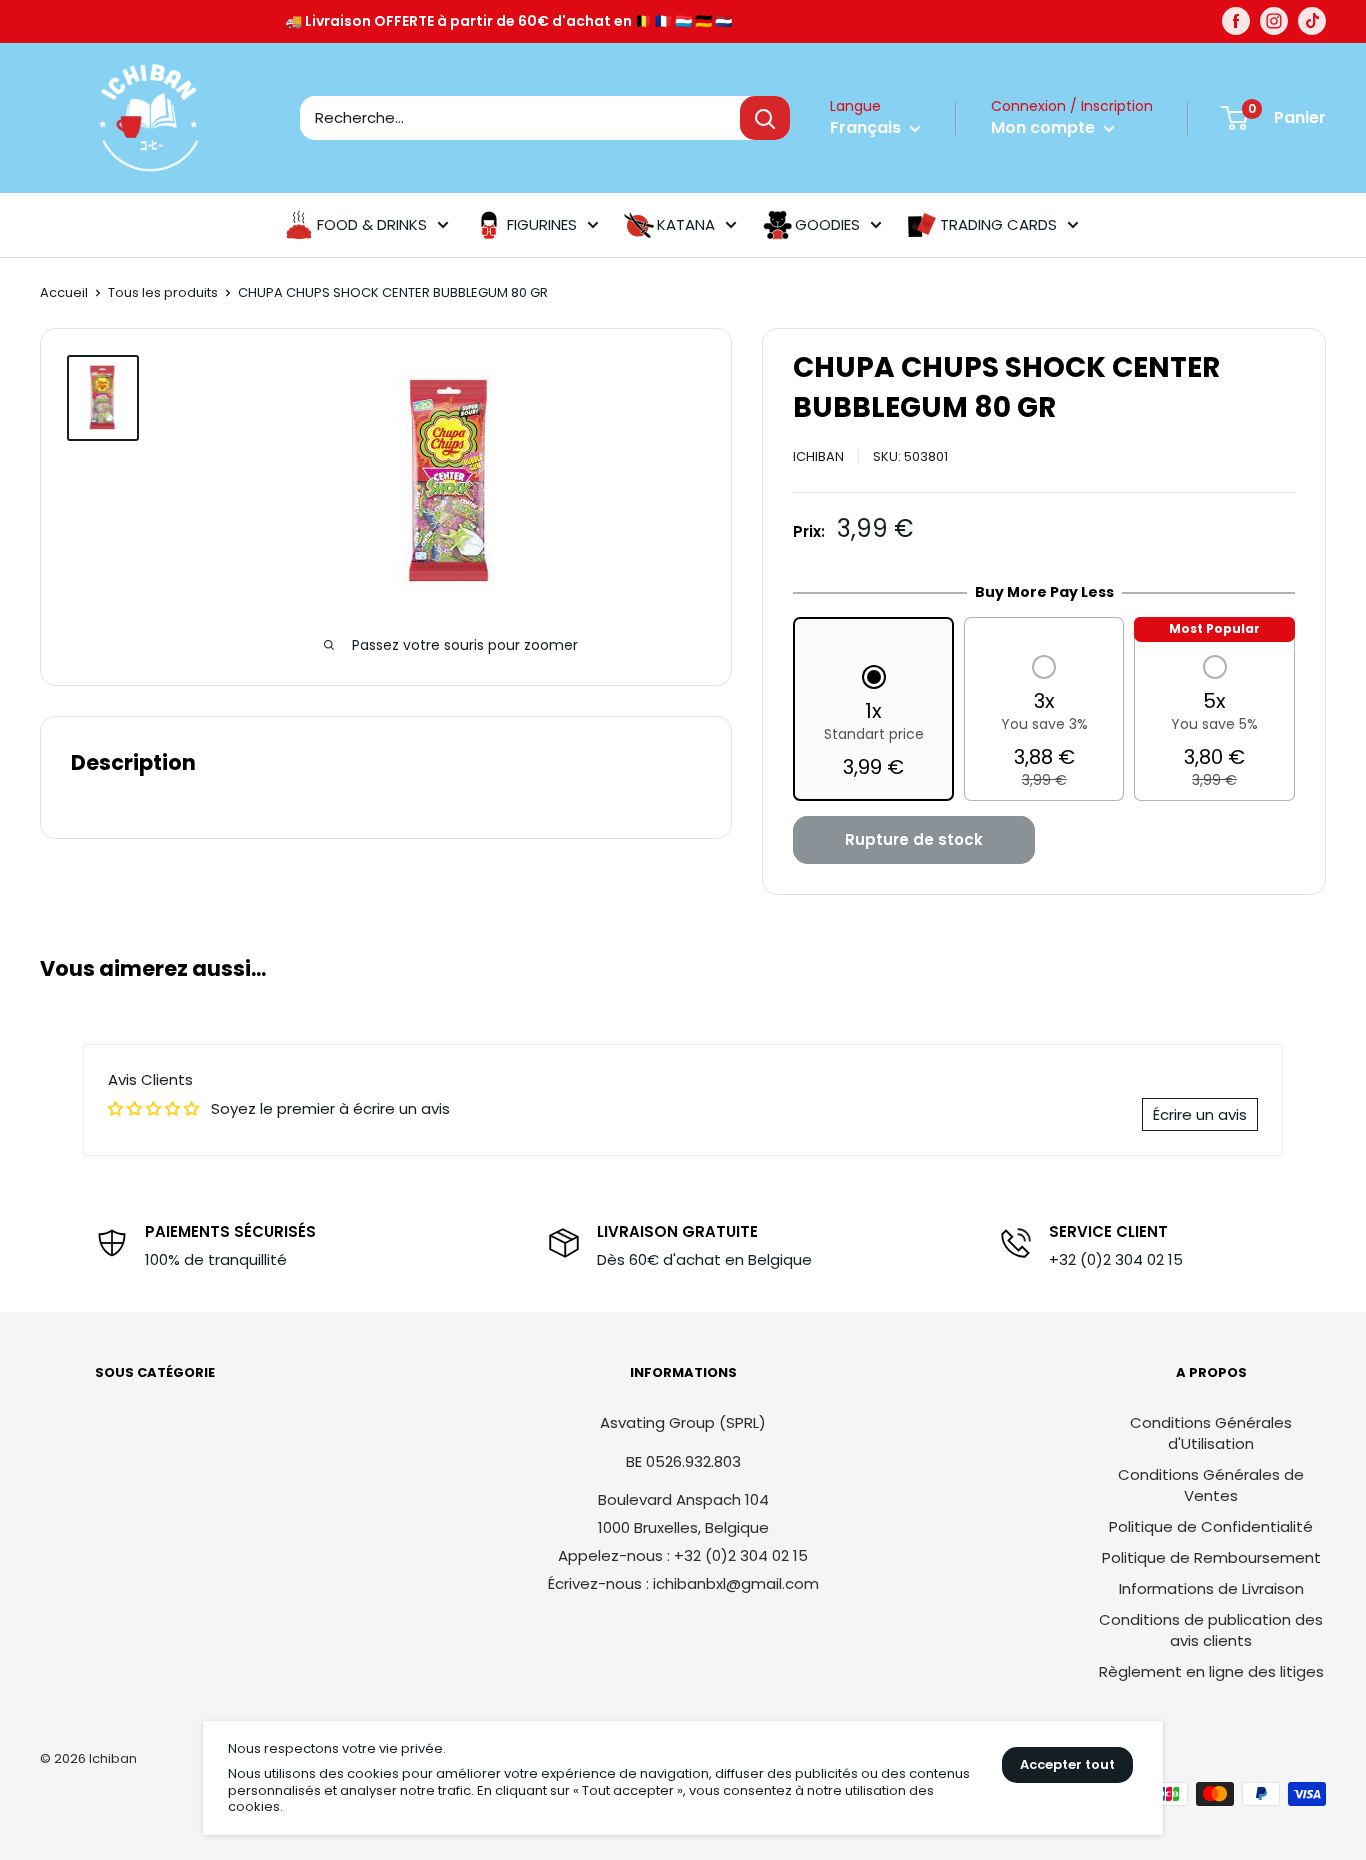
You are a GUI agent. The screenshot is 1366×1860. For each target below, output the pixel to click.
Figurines (542, 224)
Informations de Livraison (1211, 1588)
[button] (874, 724)
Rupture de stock (914, 839)
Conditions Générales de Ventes (1211, 1485)
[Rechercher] (765, 118)
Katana (686, 224)
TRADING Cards (998, 224)
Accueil (64, 292)
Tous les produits (163, 292)
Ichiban (818, 456)
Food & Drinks (372, 224)
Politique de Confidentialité (1211, 1526)
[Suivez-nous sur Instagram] (1274, 21)
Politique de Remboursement (1211, 1557)
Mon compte (1045, 127)
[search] (520, 118)
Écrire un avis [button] (1200, 1114)
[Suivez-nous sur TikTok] (1312, 21)
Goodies (827, 224)
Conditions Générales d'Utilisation (1211, 1433)
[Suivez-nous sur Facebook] (1236, 21)
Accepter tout (1067, 1764)
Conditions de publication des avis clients (1211, 1630)
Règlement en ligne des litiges (1211, 1671)
